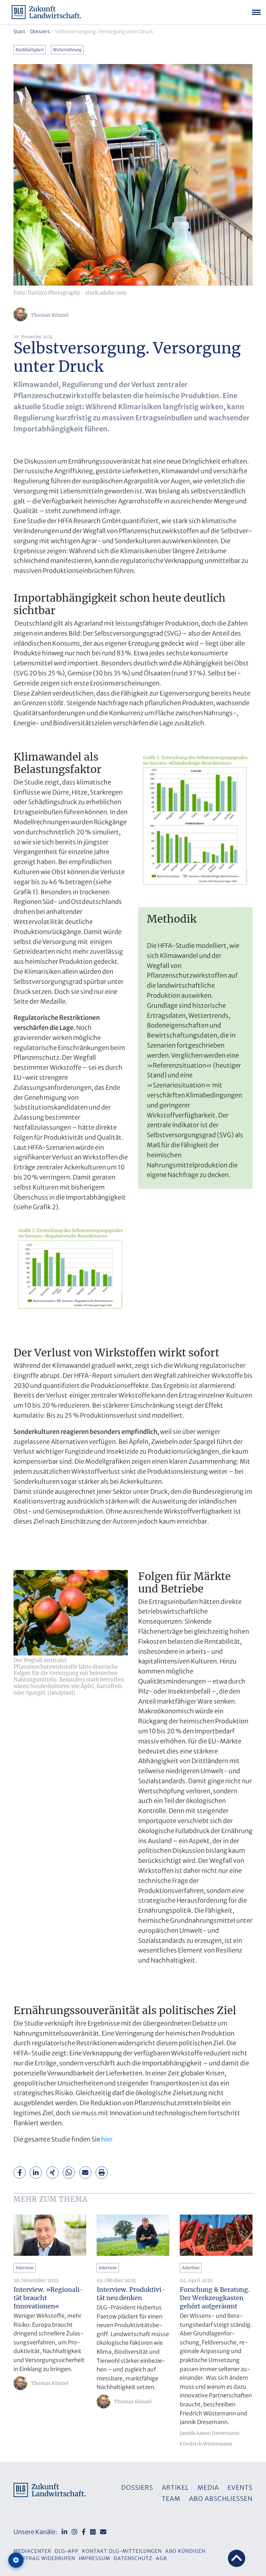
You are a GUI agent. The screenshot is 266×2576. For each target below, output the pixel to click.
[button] (20, 2173)
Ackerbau (191, 2268)
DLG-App (67, 2551)
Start (19, 32)
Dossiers (40, 32)
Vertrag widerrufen (45, 2558)
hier (107, 2139)
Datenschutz (133, 2558)
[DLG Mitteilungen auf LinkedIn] (64, 2532)
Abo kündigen (185, 2551)
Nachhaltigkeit (30, 50)
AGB (161, 2558)
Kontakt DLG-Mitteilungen (122, 2551)
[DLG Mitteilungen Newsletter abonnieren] (103, 2532)
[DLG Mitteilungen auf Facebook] (84, 2532)
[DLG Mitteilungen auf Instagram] (74, 2532)
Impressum (94, 2558)
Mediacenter (32, 2551)
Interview (25, 2268)
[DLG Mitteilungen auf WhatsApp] (93, 2532)
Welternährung (67, 50)
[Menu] (256, 12)
